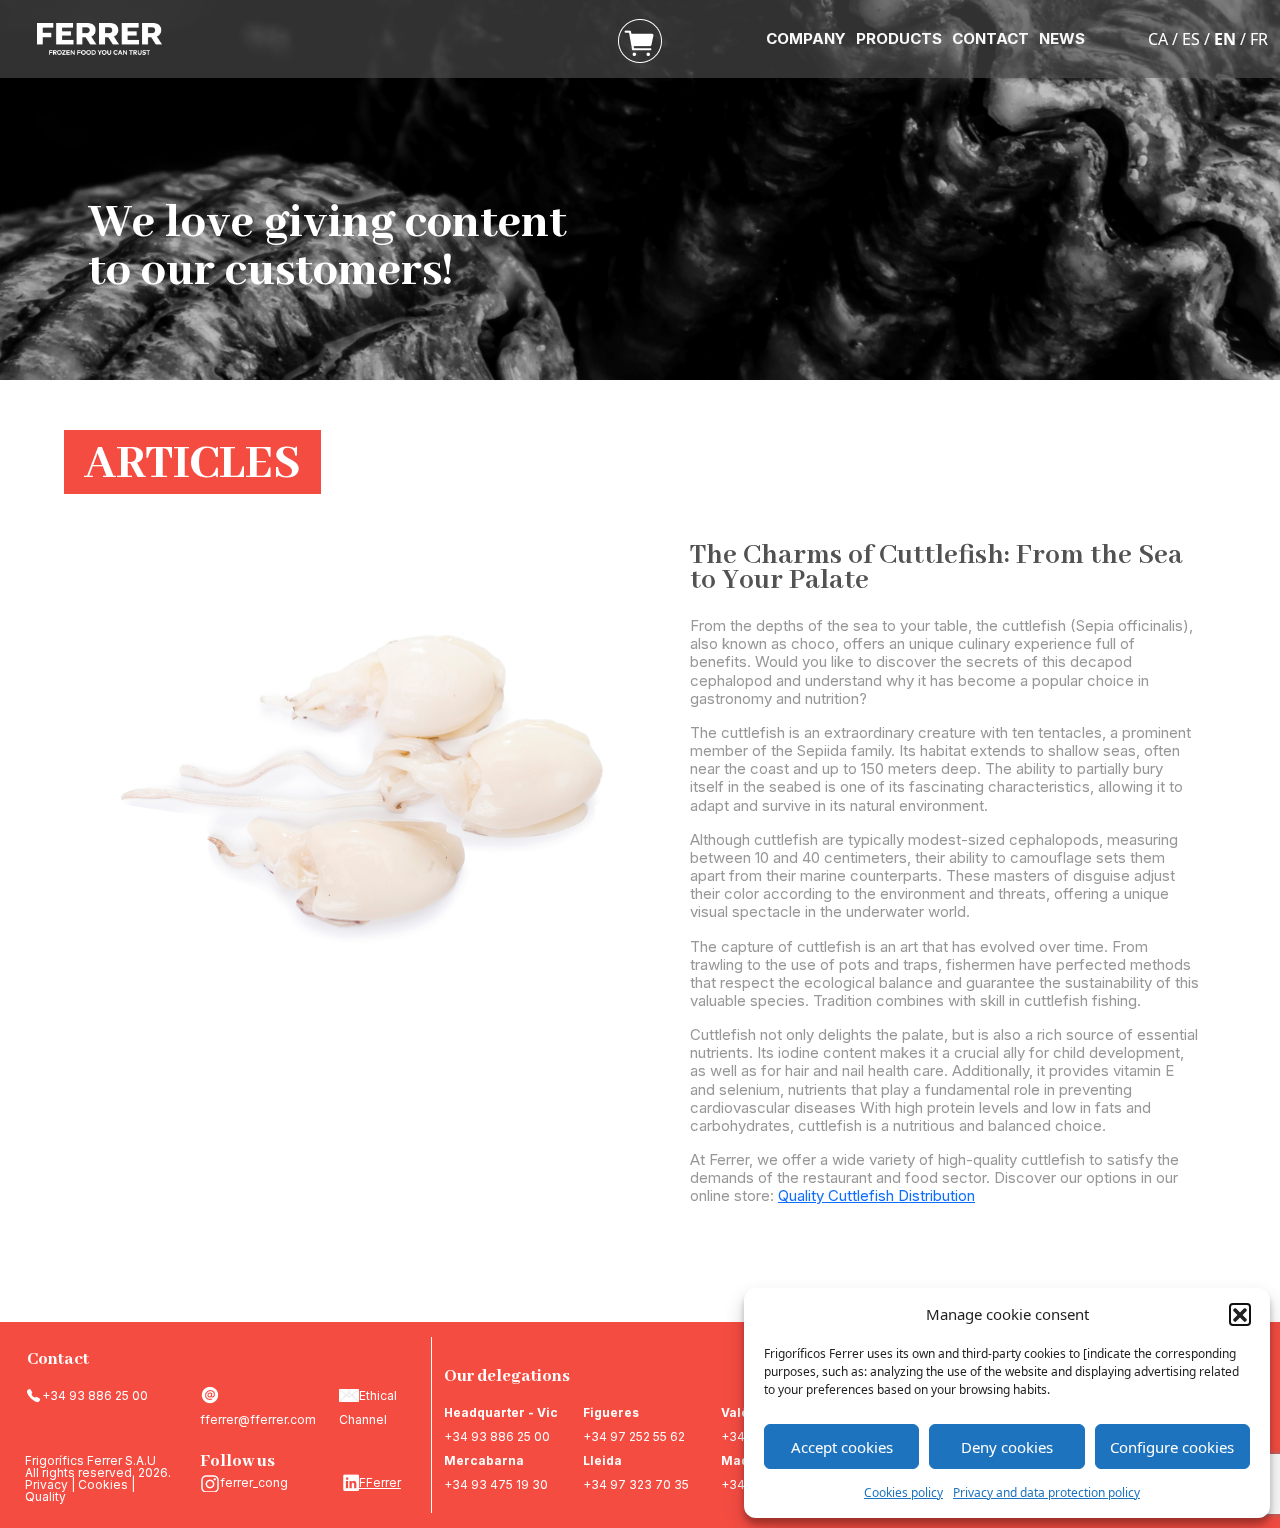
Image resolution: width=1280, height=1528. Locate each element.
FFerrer (380, 1482)
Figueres (611, 1412)
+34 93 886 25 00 (95, 1395)
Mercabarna (484, 1460)
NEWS (1062, 38)
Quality (45, 1496)
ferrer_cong (254, 1482)
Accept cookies (842, 1447)
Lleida (602, 1460)
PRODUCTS (899, 38)
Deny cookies (1007, 1447)
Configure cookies (1172, 1447)
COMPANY (806, 38)
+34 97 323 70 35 (636, 1484)
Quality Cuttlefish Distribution (876, 1195)
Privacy (46, 1484)
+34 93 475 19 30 (496, 1484)
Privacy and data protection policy (1046, 1492)
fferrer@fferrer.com (258, 1419)
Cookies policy (903, 1492)
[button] (1240, 1314)
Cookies (103, 1484)
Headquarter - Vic (501, 1412)
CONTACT (990, 38)
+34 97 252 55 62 (634, 1436)
